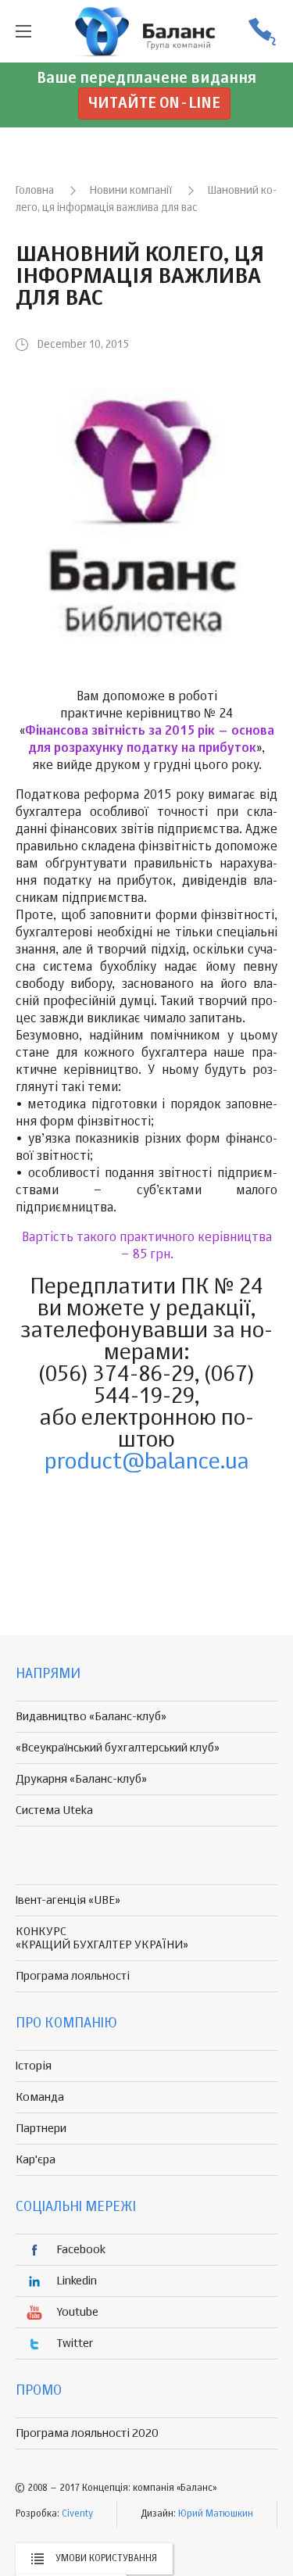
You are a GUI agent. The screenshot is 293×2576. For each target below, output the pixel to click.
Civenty (77, 2514)
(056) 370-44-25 (262, 32)
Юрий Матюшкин (216, 2514)
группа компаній (147, 31)
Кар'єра (36, 2160)
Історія (34, 2066)
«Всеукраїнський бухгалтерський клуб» (118, 1748)
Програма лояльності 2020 (87, 2433)
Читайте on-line (154, 104)
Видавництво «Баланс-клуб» (91, 1717)
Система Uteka (54, 1810)
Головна (35, 191)
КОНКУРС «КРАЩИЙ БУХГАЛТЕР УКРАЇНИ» (102, 1938)
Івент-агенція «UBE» (68, 1900)
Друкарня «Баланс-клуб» (81, 1779)
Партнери (41, 2129)
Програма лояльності (73, 1976)
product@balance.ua (147, 1462)
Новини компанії (131, 191)
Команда (40, 2097)
